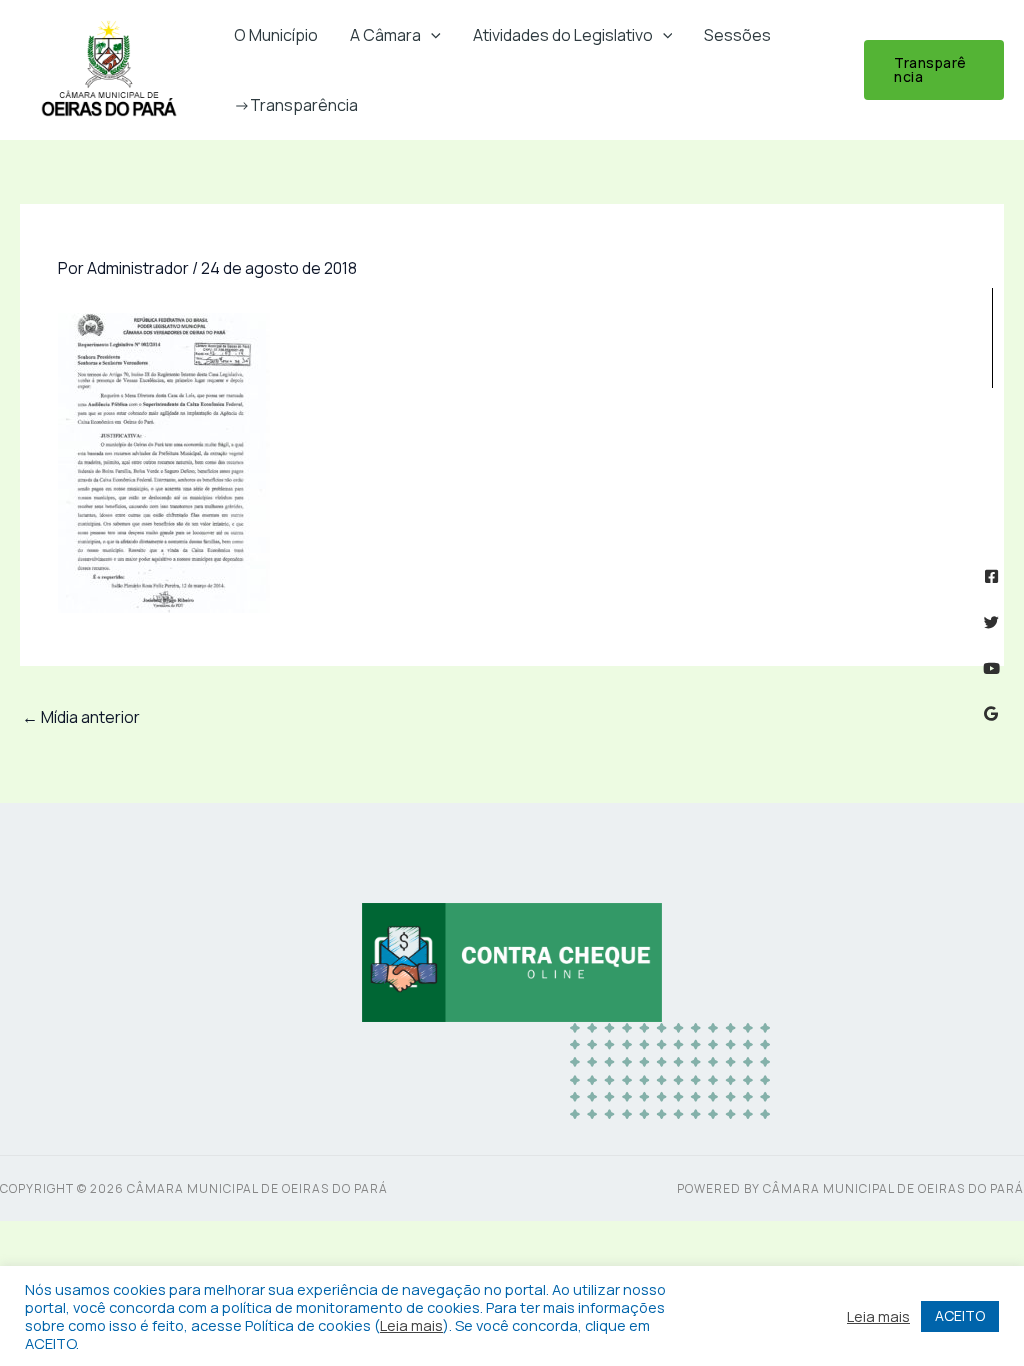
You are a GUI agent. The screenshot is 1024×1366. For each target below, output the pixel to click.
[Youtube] (991, 668)
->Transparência (296, 105)
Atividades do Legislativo (563, 35)
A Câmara (385, 35)
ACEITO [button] (960, 1315)
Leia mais (411, 1325)
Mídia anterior (81, 717)
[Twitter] (991, 622)
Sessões (737, 35)
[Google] (991, 713)
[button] (431, 35)
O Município (276, 35)
